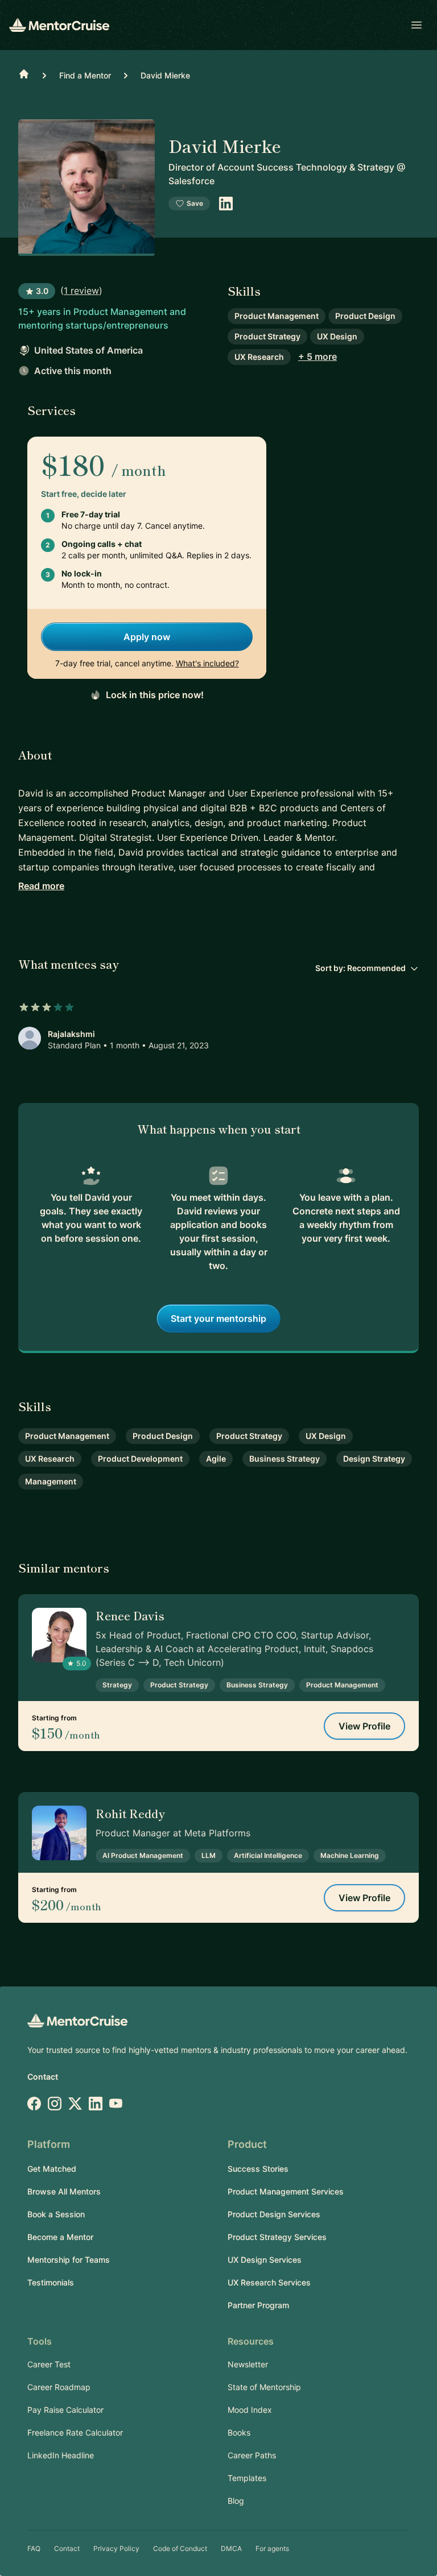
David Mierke (165, 75)
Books (239, 2432)
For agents (272, 2548)
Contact (43, 2077)
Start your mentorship (218, 1318)
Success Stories (258, 2169)
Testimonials (51, 2282)
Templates (247, 2478)
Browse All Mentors (64, 2191)
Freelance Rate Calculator (75, 2432)
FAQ (34, 2548)
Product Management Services (286, 2191)
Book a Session (56, 2214)
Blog (236, 2501)
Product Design (365, 316)
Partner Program (258, 2305)
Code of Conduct (180, 2548)
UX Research (259, 357)
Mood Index (250, 2410)
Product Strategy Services (277, 2237)
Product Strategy (267, 336)
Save (195, 203)
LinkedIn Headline (61, 2455)
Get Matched (52, 2169)
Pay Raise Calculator (65, 2410)
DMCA (231, 2548)
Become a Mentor (60, 2237)
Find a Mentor (85, 75)
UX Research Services (269, 2282)
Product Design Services (274, 2214)
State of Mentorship (264, 2387)
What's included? (207, 663)
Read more (41, 886)
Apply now (147, 637)
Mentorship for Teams (69, 2260)
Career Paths (252, 2455)
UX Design (337, 336)
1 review (81, 291)
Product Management (277, 316)
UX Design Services (265, 2260)
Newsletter (248, 2364)
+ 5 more (318, 356)
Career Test (49, 2364)
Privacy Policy (116, 2548)
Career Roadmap (59, 2387)
